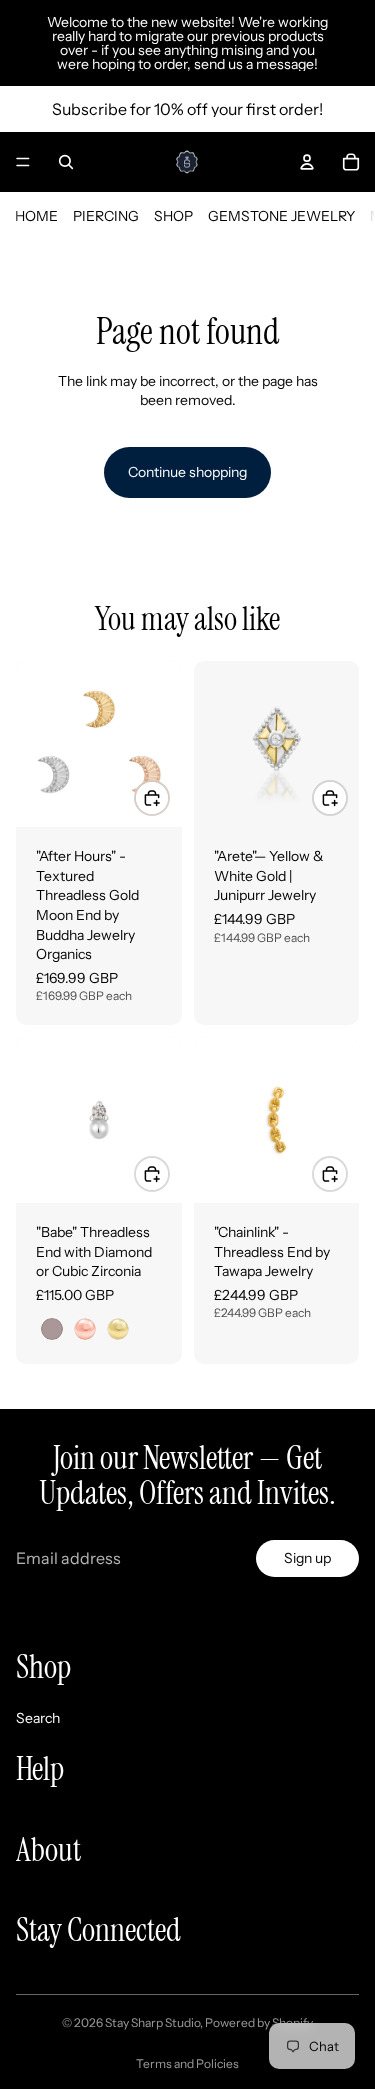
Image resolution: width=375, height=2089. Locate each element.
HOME (36, 216)
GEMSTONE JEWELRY (281, 216)
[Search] (66, 162)
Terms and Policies (187, 2063)
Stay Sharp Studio (152, 2022)
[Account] (307, 162)
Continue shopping (187, 472)
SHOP (173, 216)
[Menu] (23, 162)
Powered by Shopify (259, 2022)
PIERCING (106, 216)
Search (38, 1717)
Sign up (307, 1558)
